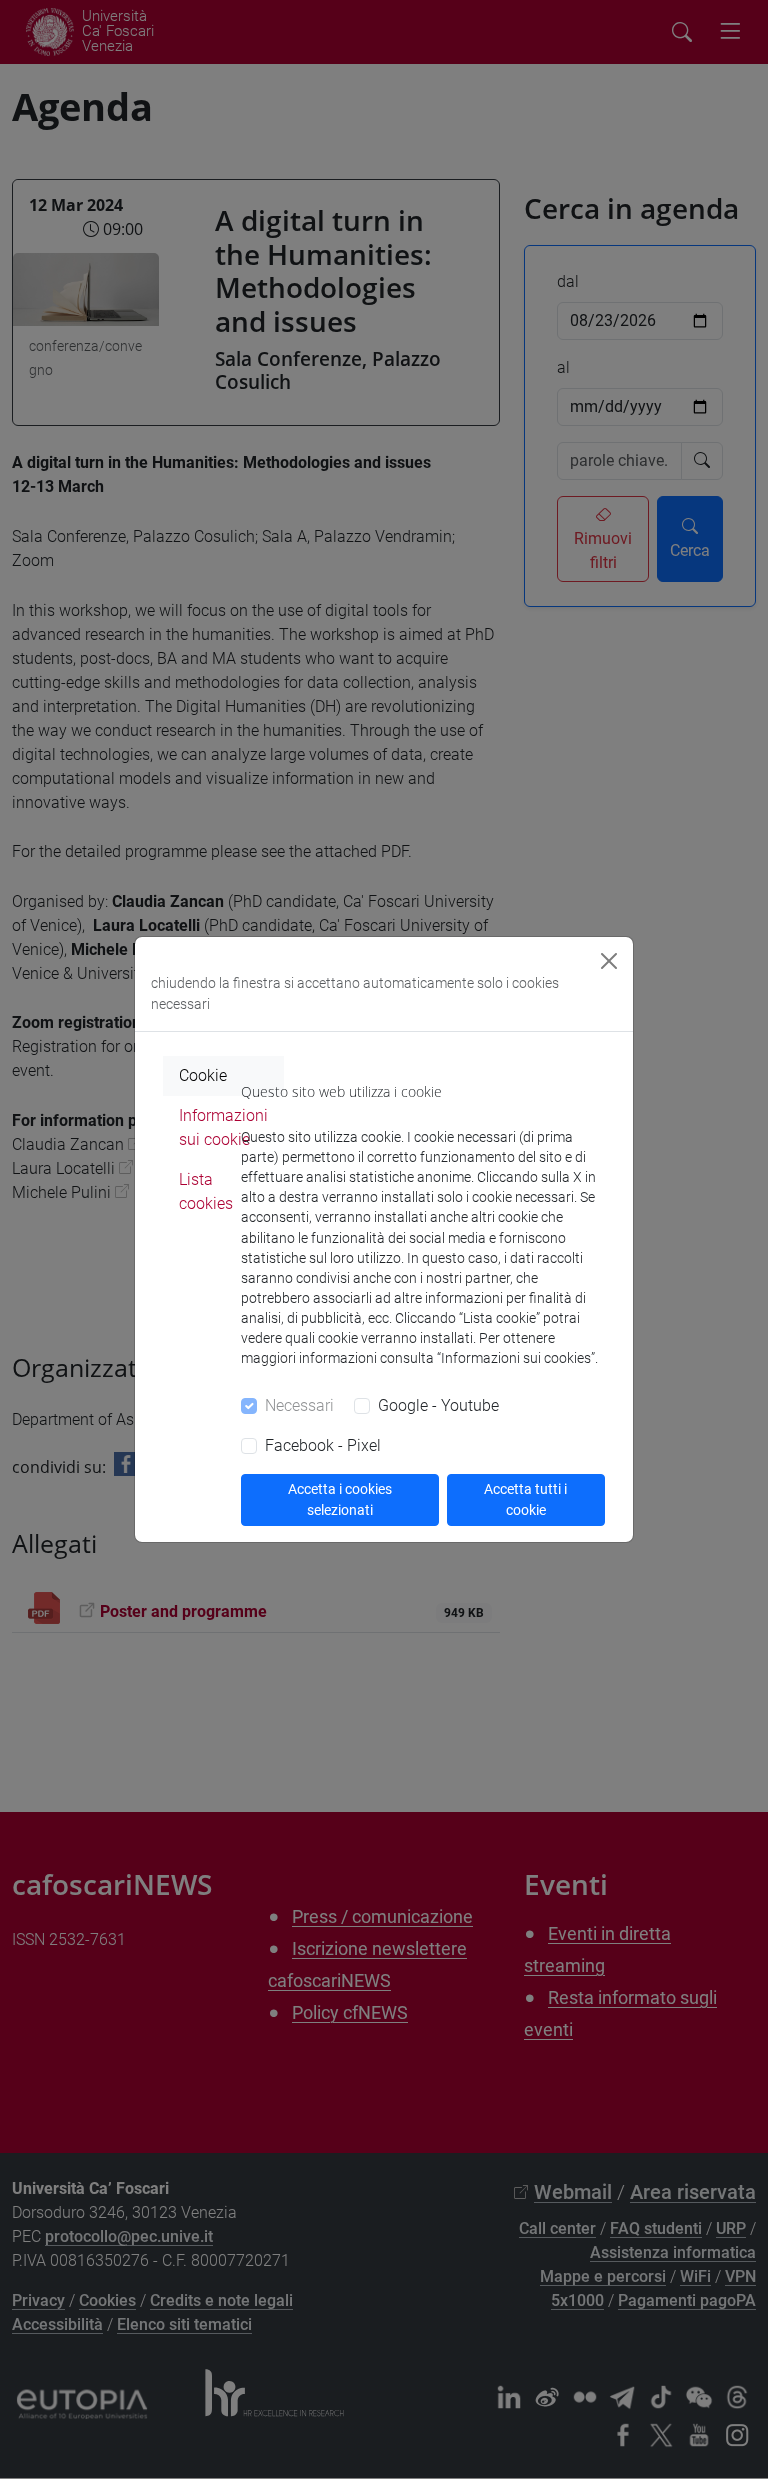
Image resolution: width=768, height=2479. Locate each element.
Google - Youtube (438, 1405)
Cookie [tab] (203, 1075)
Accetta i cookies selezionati (340, 1499)
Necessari (299, 1405)
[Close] (609, 961)
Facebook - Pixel (323, 1445)
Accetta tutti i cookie (525, 1499)
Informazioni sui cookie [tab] (223, 1127)
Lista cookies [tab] (206, 1191)
